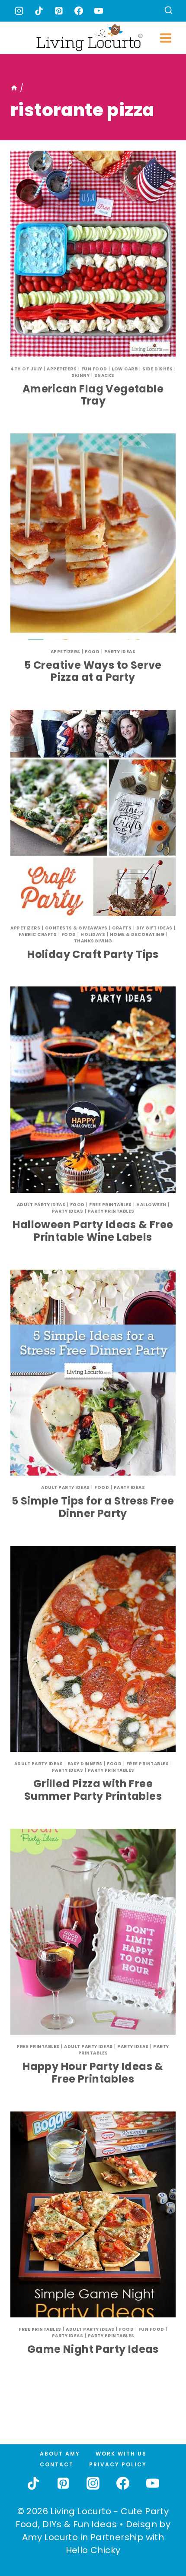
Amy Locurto (50, 2537)
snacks (104, 375)
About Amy (60, 2454)
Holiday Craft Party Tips (93, 954)
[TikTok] (39, 11)
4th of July (26, 369)
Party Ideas (120, 652)
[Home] (14, 88)
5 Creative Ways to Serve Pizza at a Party (93, 671)
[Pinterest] (59, 11)
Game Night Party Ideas (93, 2349)
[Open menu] (165, 38)
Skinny (80, 375)
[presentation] (93, 254)
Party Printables (111, 1211)
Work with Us (121, 2454)
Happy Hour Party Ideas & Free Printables (93, 2073)
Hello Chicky (93, 2550)
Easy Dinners (85, 1764)
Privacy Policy (118, 2464)
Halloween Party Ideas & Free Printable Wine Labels (93, 1231)
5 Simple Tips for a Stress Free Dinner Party (93, 1507)
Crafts (122, 928)
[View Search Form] (168, 11)
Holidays (93, 934)
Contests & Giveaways (76, 928)
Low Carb (125, 369)
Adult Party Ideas (41, 1205)
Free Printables (111, 1205)
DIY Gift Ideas (154, 928)
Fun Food (94, 369)
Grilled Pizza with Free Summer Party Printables (93, 1790)
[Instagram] (19, 11)
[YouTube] (99, 11)
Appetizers (62, 369)
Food (92, 652)
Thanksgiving (93, 941)
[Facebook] (79, 11)
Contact (57, 2464)
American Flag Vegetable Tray (93, 395)
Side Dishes (158, 369)
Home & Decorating (137, 934)
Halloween (151, 1205)
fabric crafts (38, 934)
